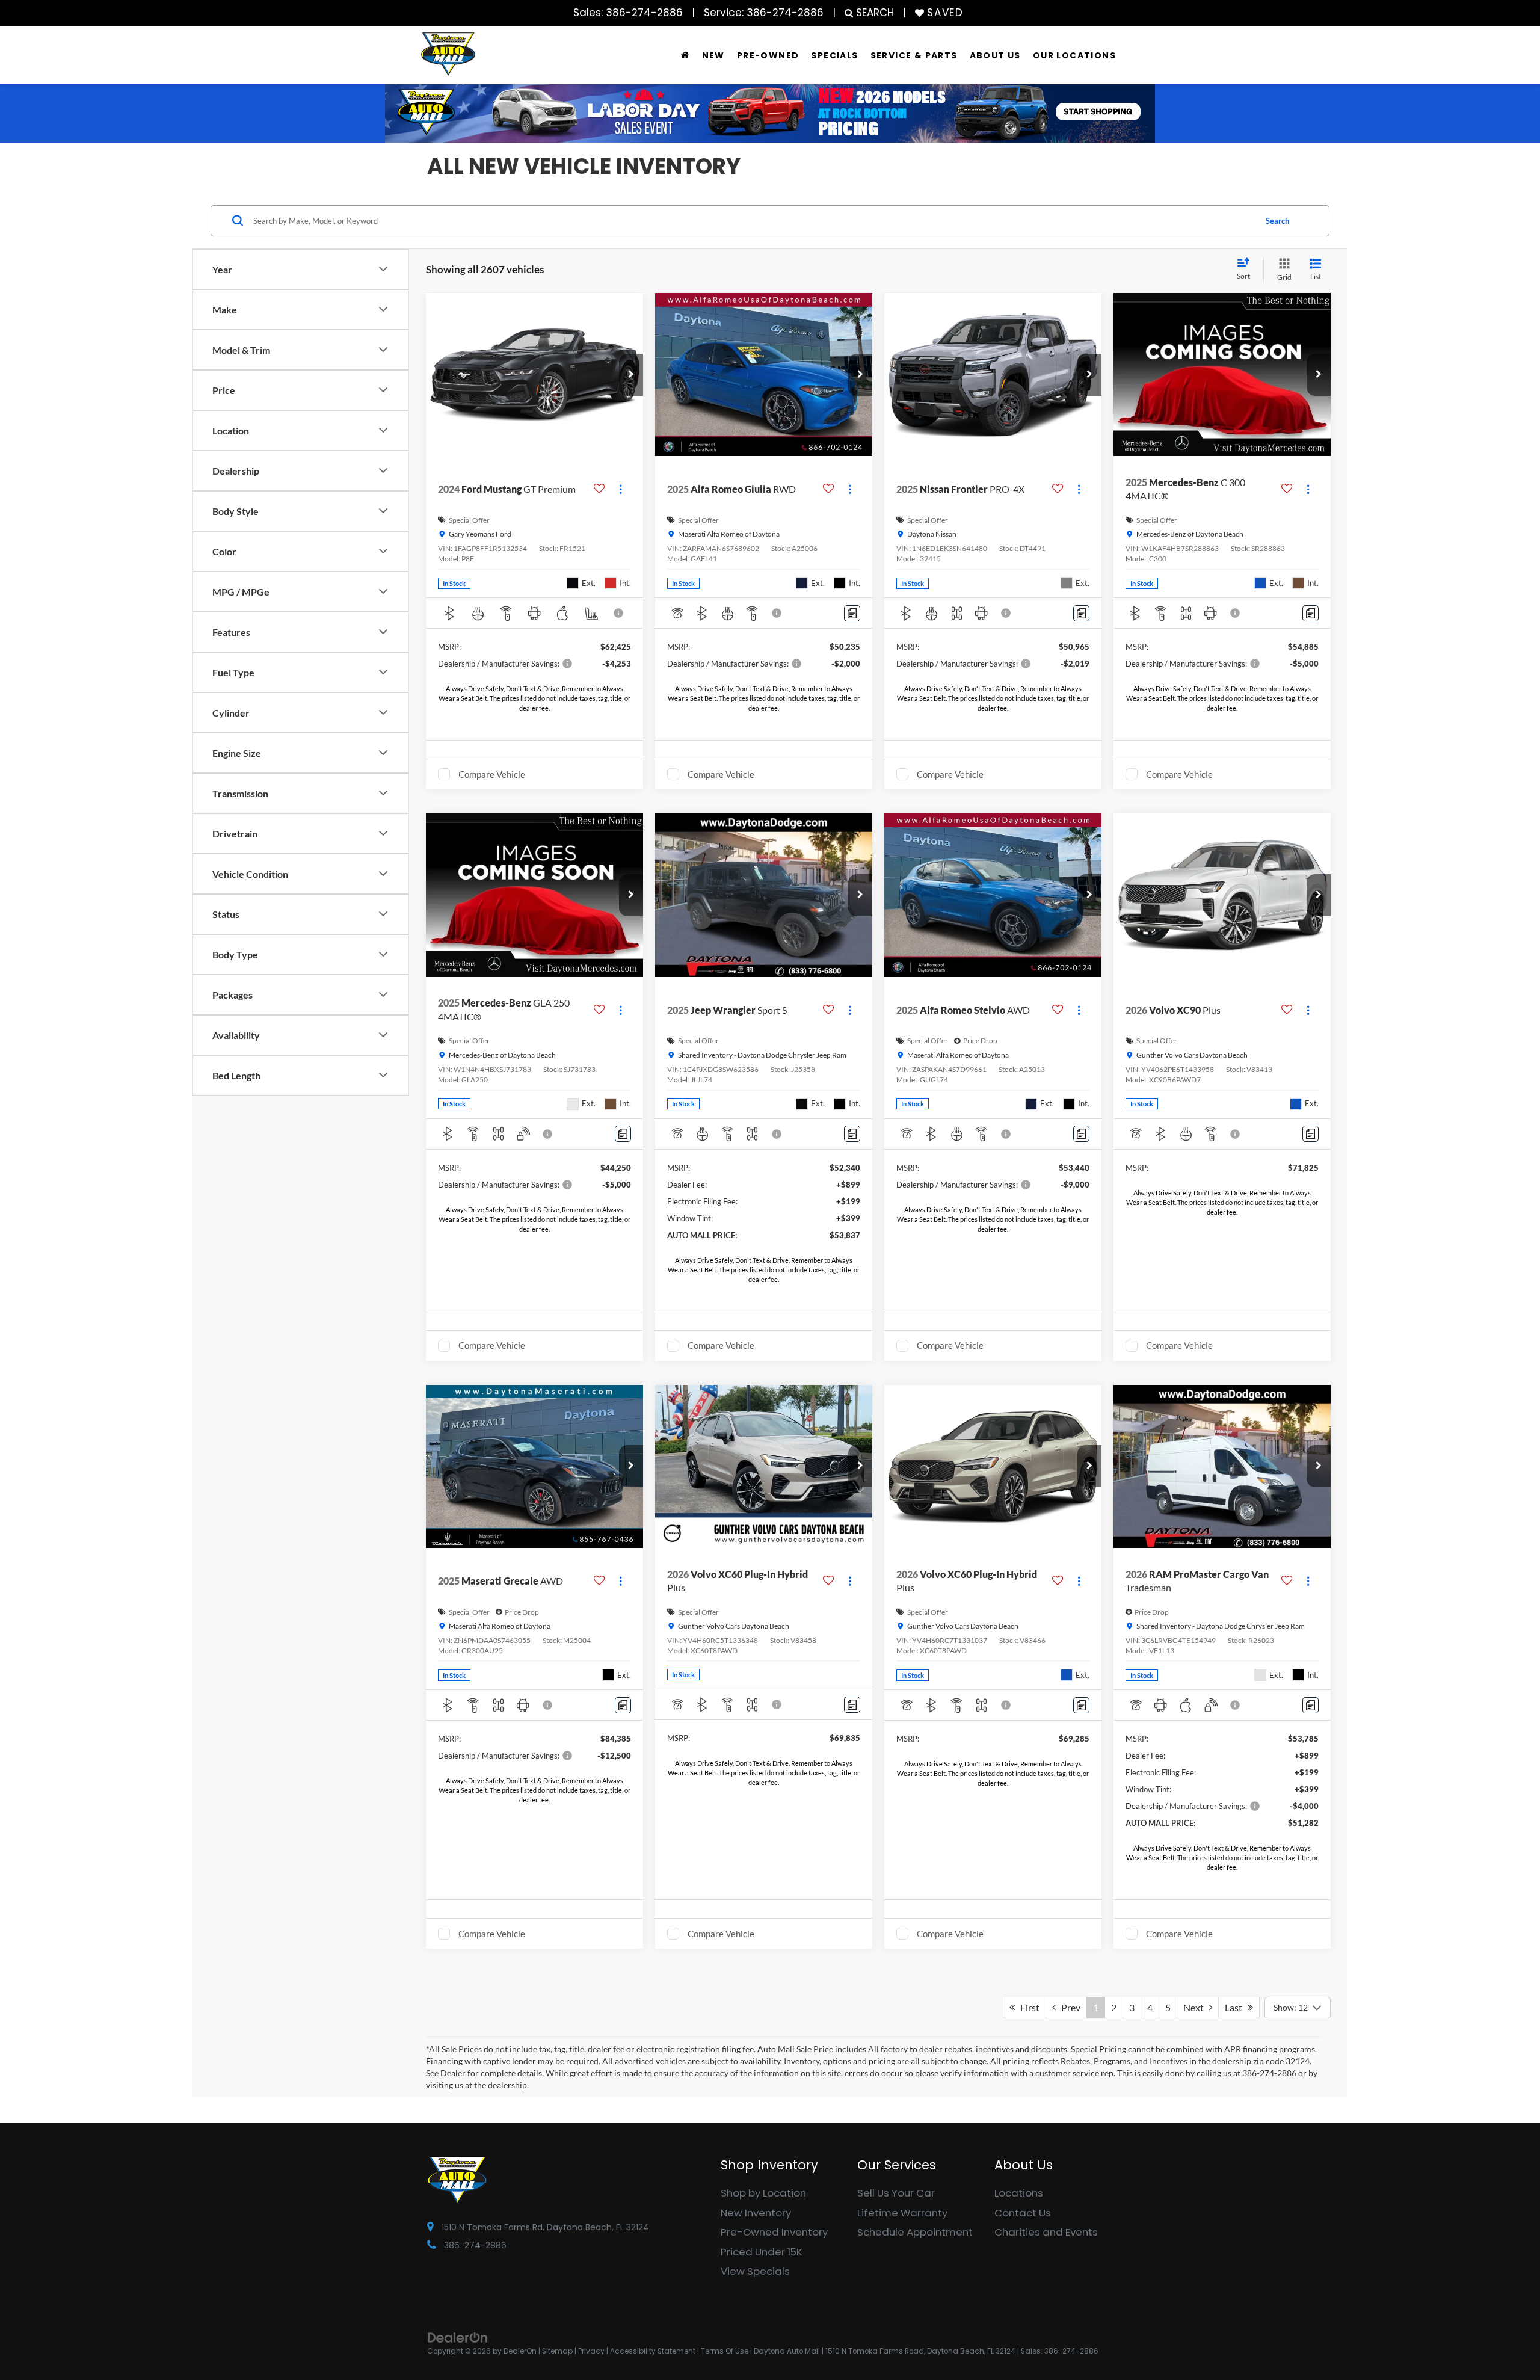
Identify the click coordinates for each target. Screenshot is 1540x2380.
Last (1236, 2007)
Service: (764, 13)
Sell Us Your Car (896, 2193)
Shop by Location (763, 2193)
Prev (1068, 2007)
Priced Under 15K (762, 2252)
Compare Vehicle (492, 774)
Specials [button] (834, 55)
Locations (1019, 2193)
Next (1196, 2007)
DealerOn (520, 2351)
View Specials (755, 2271)
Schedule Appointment (915, 2232)
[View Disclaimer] (619, 613)
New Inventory (756, 2213)
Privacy (591, 2351)
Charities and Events (1046, 2232)
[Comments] (852, 613)
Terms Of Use (725, 2351)
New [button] (713, 55)
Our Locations (1074, 55)
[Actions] (621, 489)
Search (1277, 220)
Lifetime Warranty (902, 2213)
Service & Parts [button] (914, 55)
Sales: (628, 13)
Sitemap (557, 2351)
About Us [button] (995, 55)
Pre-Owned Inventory (774, 2232)
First (1027, 2007)
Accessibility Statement (653, 2351)
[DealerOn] (458, 2337)
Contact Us (1023, 2213)
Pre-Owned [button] (768, 55)
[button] (631, 375)
